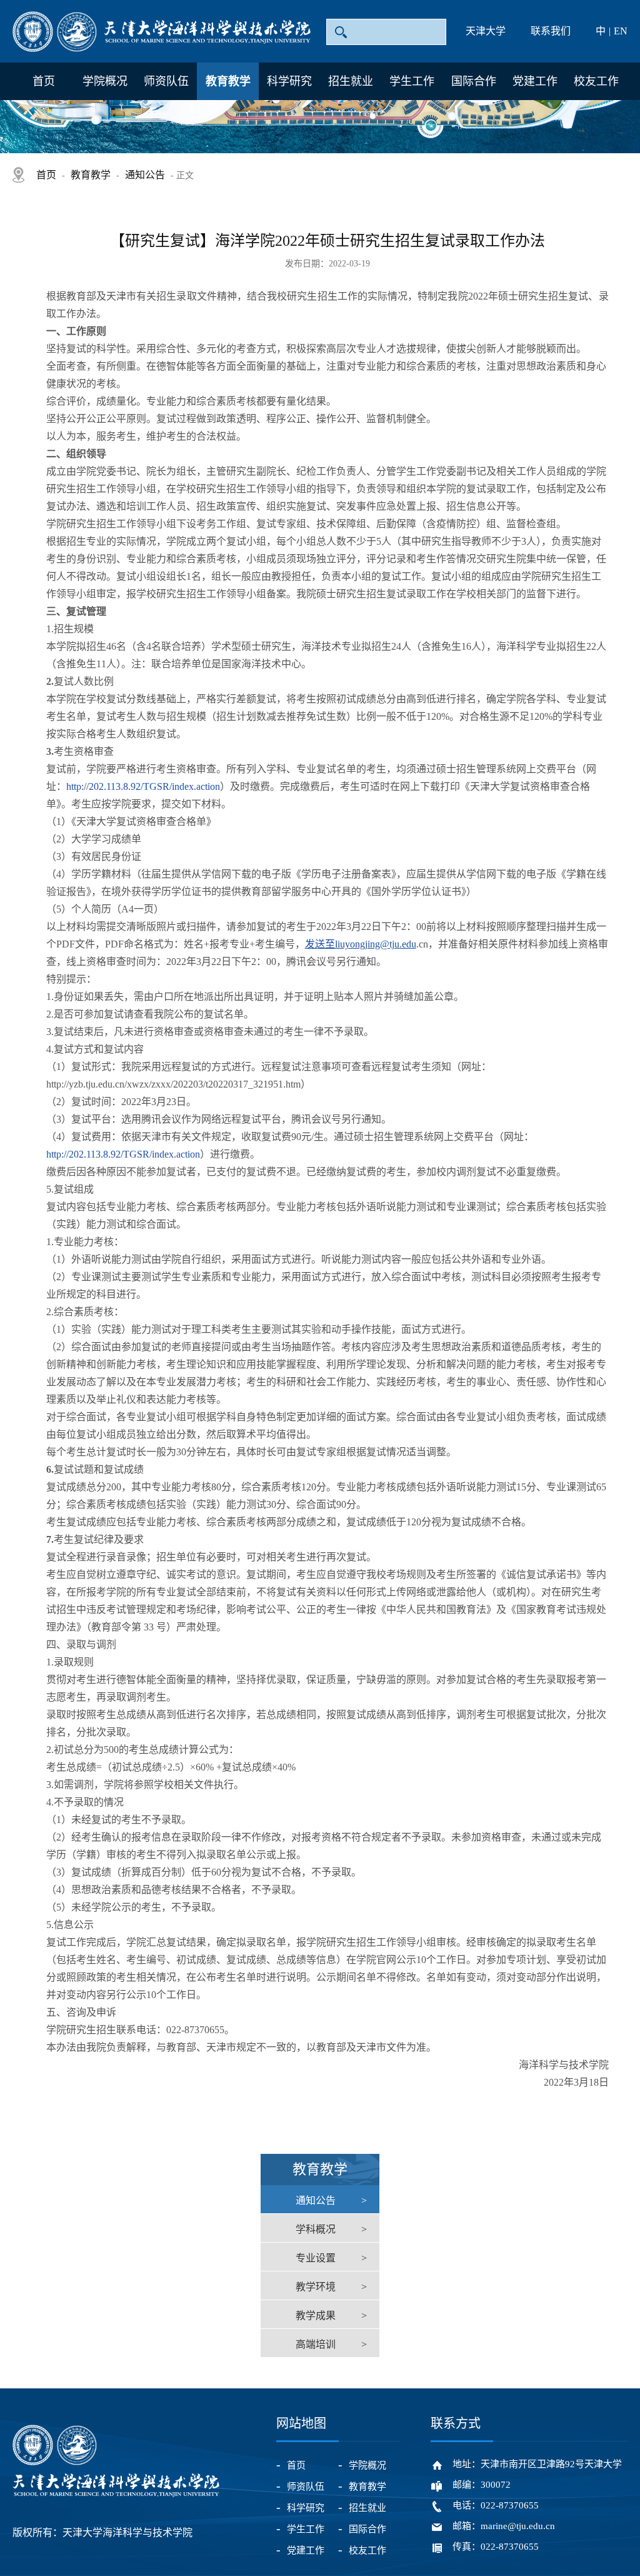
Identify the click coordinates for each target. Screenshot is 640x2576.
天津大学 (486, 31)
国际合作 (474, 81)
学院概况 (105, 81)
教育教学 (228, 81)
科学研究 (289, 81)
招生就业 (351, 81)
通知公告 (145, 175)
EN (621, 31)
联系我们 (551, 31)
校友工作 (596, 81)
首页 (44, 81)
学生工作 (412, 81)
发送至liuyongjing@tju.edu (361, 944)
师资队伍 (166, 81)
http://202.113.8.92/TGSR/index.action (143, 786)
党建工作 (535, 81)
